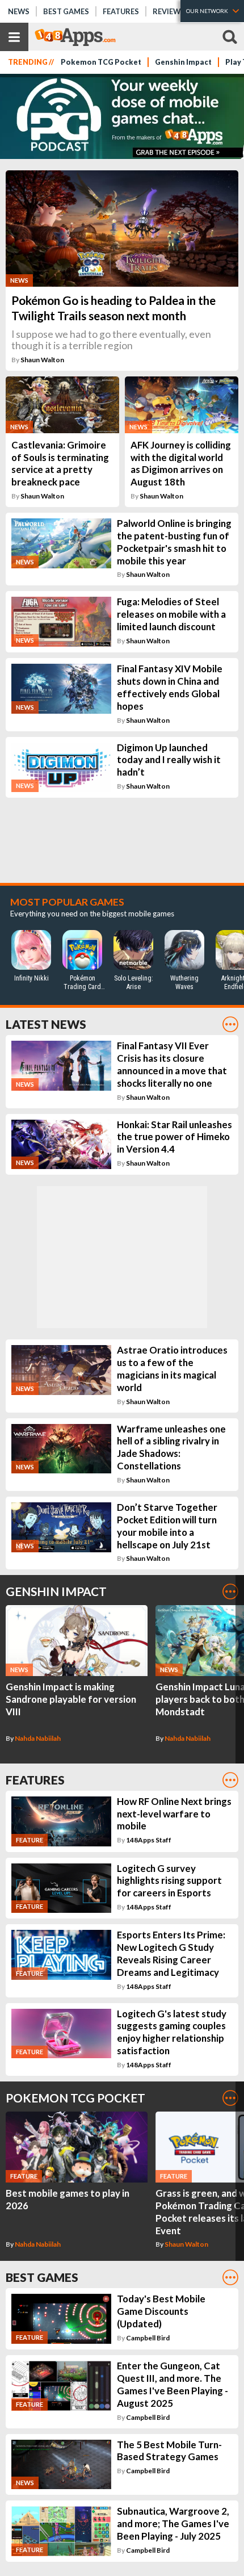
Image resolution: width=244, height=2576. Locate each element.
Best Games (66, 11)
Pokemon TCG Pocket (101, 62)
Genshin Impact (183, 62)
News (19, 11)
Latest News (46, 1024)
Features (121, 11)
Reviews (169, 11)
